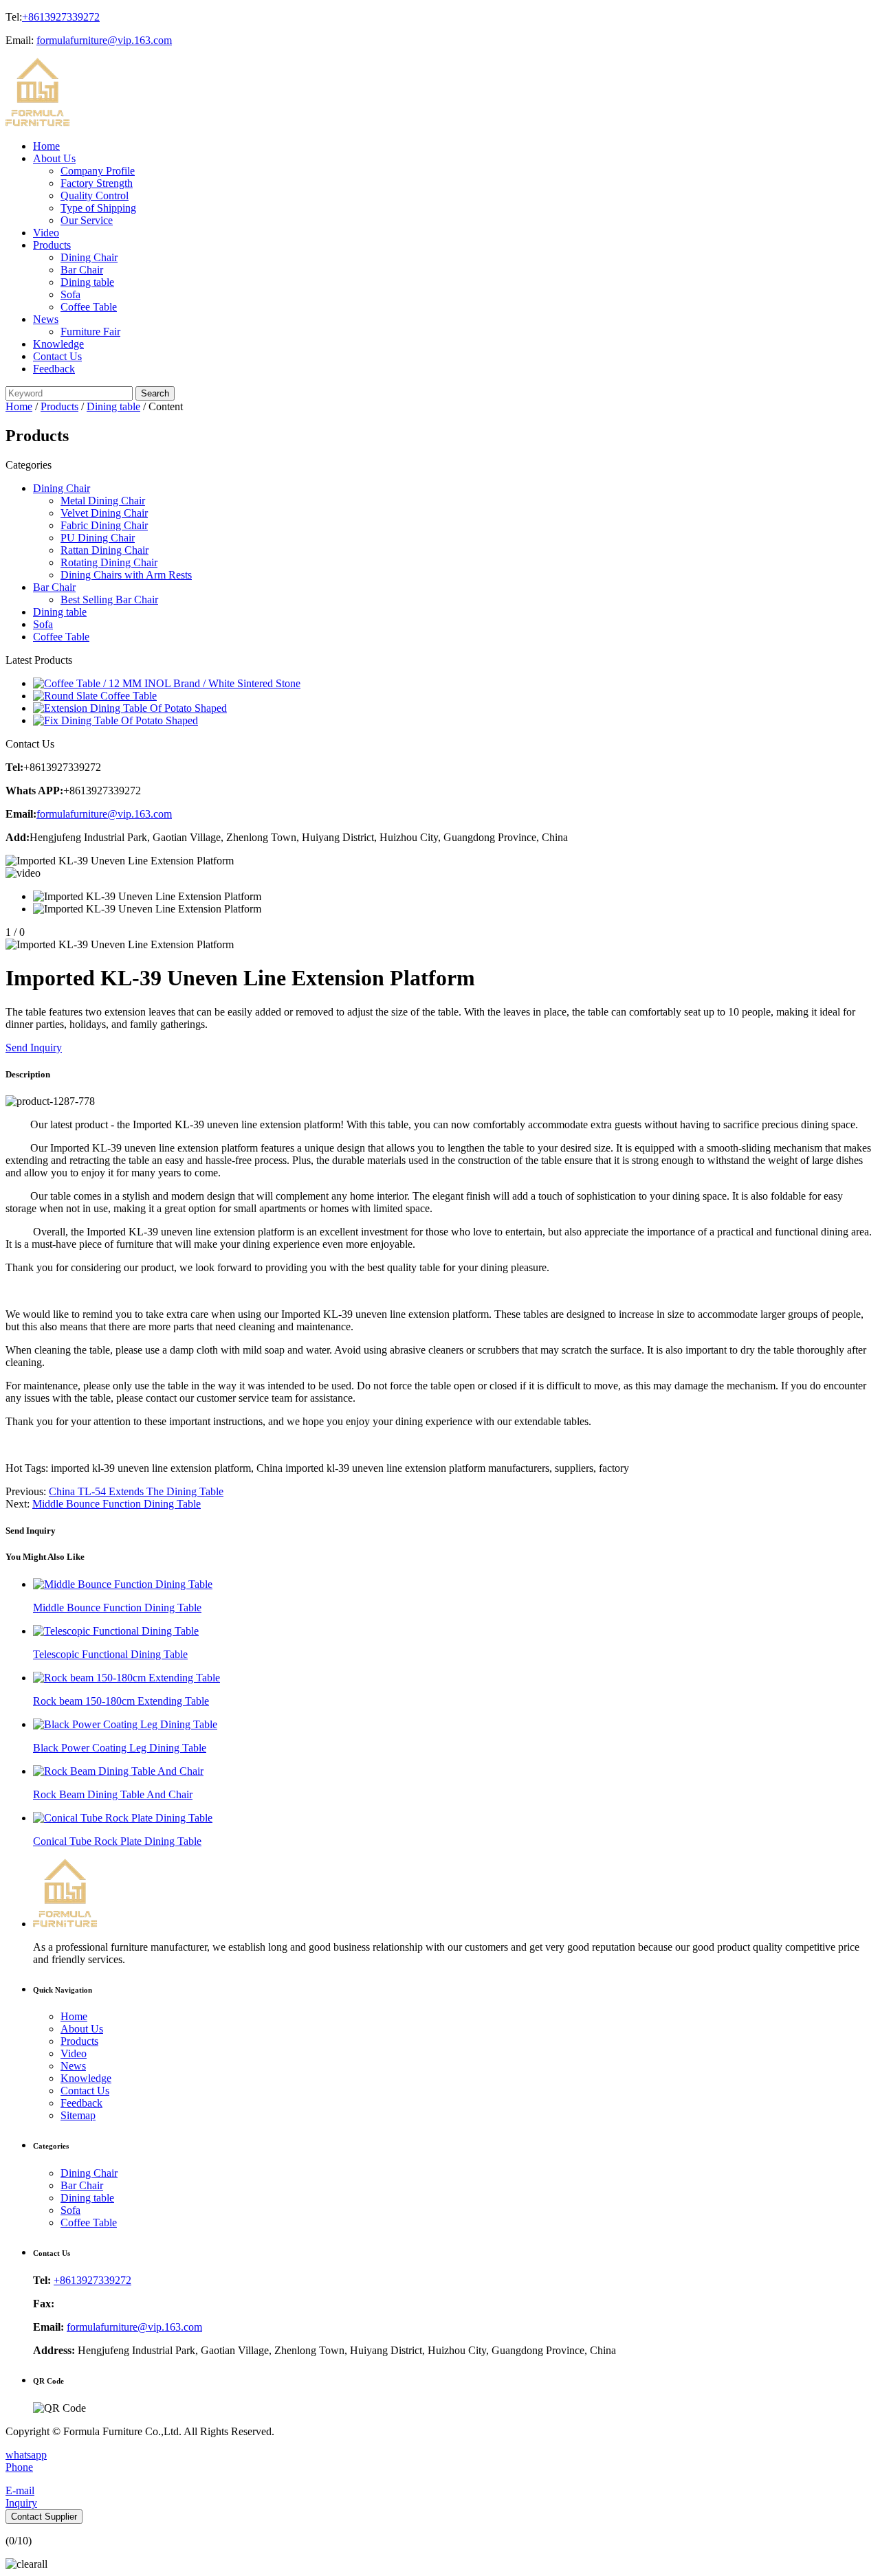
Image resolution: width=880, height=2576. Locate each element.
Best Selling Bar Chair (109, 600)
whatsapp (26, 2455)
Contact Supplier (44, 2517)
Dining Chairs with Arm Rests (126, 575)
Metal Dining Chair (103, 501)
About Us (54, 158)
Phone (19, 2467)
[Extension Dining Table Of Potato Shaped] (130, 708)
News (46, 319)
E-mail (20, 2490)
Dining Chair (89, 257)
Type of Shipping (98, 208)
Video (46, 233)
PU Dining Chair (98, 538)
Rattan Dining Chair (104, 550)
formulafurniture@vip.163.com (104, 40)
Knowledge (58, 344)
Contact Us (57, 356)
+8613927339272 (61, 17)
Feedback (54, 369)
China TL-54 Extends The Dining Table (136, 1491)
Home (46, 146)
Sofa (70, 294)
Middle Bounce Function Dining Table (117, 1504)
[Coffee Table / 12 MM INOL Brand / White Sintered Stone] (167, 683)
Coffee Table (89, 307)
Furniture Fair (90, 332)
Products (52, 245)
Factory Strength (97, 183)
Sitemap (78, 2115)
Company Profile (98, 171)
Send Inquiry (34, 1048)
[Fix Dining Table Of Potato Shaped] (115, 720)
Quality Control (95, 195)
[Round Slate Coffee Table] (95, 696)
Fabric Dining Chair (104, 525)
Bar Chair (82, 270)
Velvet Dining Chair (104, 513)
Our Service (87, 220)
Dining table (87, 282)
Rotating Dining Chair (109, 562)
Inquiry (21, 2503)
